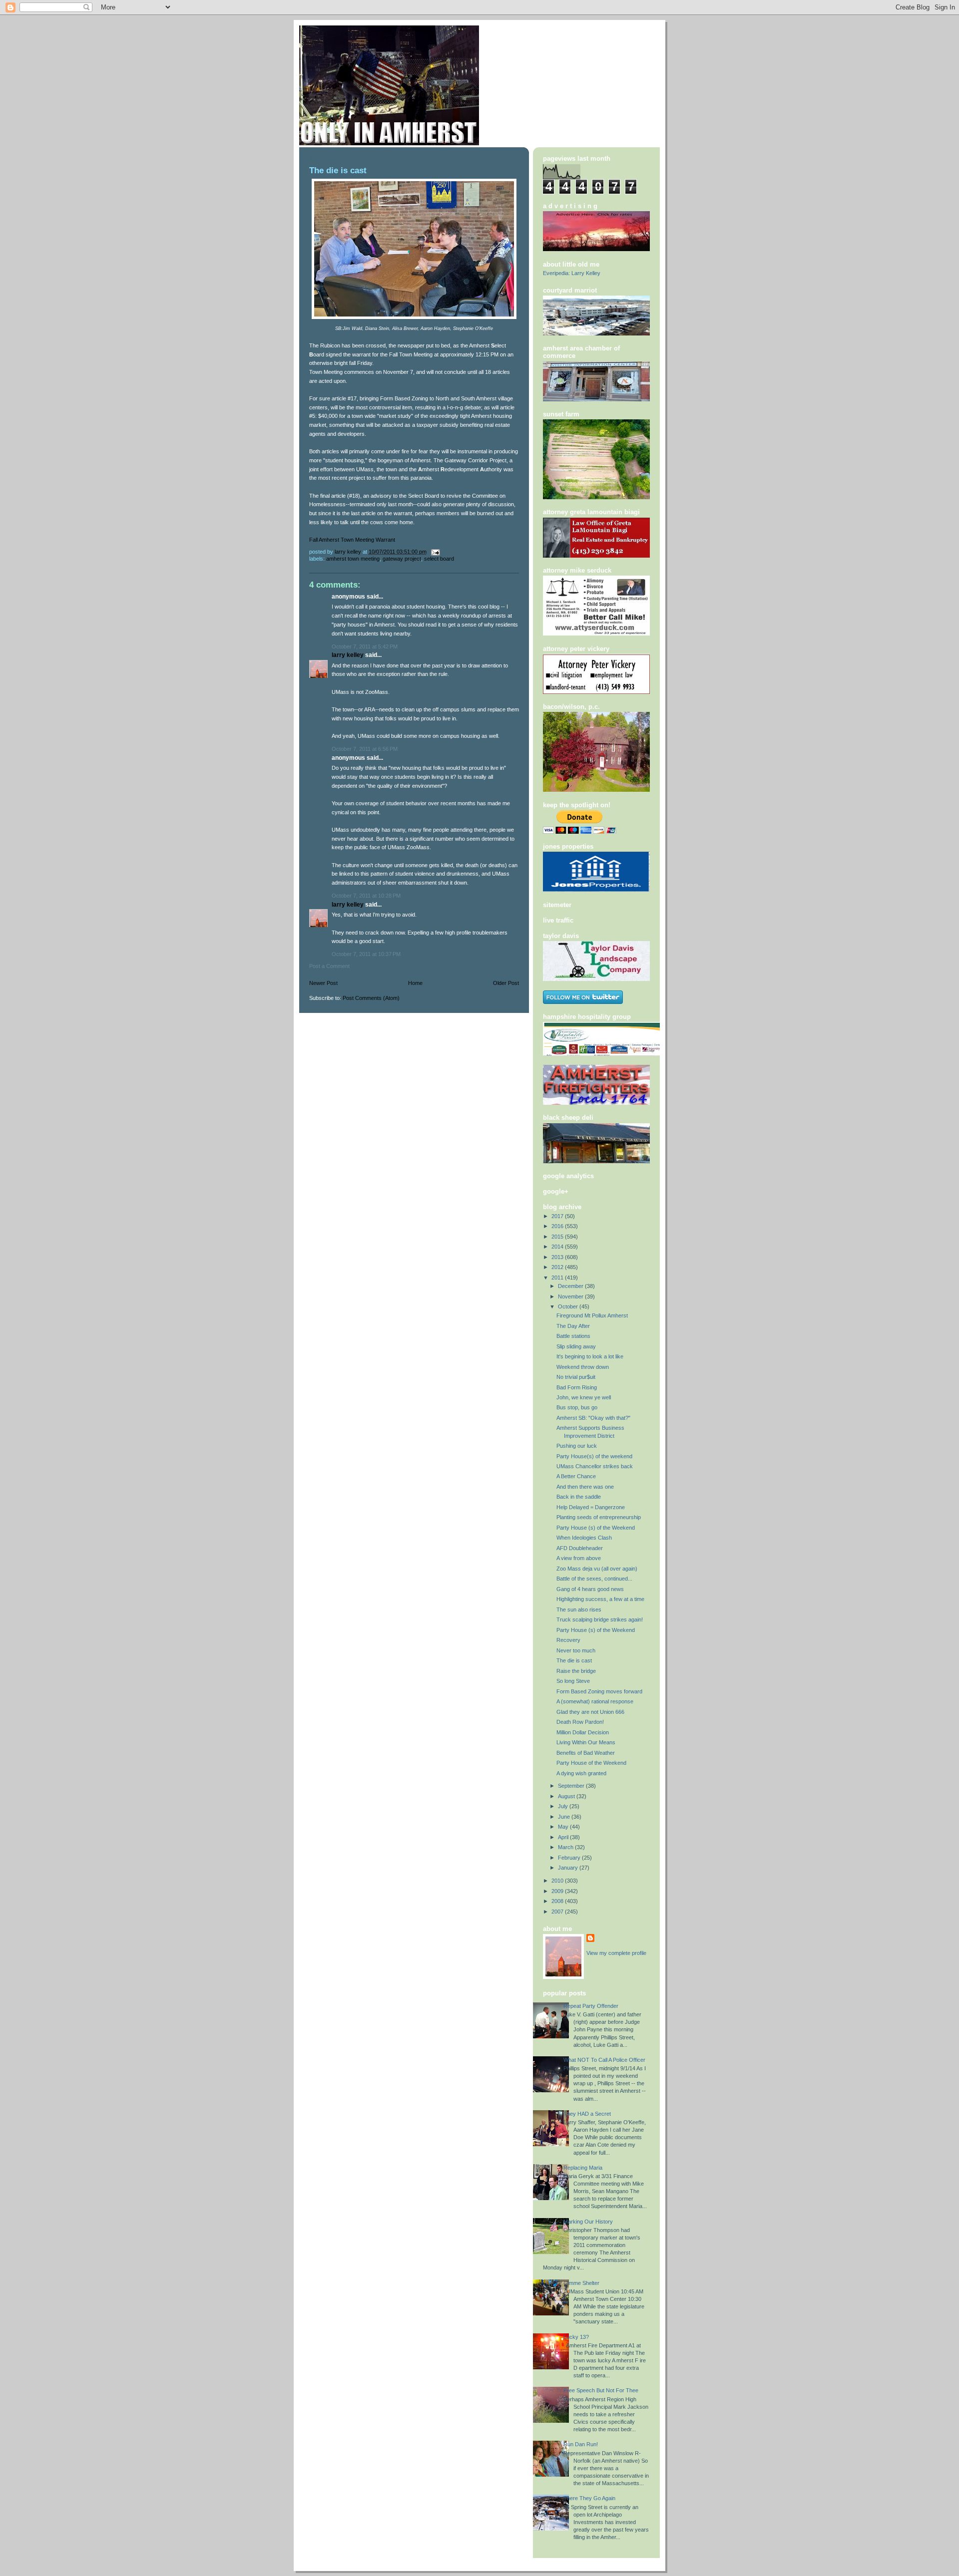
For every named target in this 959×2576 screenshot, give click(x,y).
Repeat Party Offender (591, 2006)
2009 (558, 1891)
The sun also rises (579, 1610)
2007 (558, 1912)
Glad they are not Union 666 (590, 1712)
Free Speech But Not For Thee (601, 2390)
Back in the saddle (579, 1497)
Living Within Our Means (586, 1742)
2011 (558, 1278)
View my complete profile (616, 1953)
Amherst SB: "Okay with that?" (593, 1418)
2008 (558, 1901)
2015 (558, 1237)
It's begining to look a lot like (590, 1356)
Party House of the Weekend (591, 1763)
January (569, 1868)
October (569, 1306)
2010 (558, 1881)
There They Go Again (589, 2498)
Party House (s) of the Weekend (596, 1528)
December (571, 1286)
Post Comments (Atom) (371, 998)
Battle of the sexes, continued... (594, 1579)
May (564, 1827)
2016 (558, 1226)
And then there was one (585, 1487)
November (571, 1296)
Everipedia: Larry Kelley (572, 273)
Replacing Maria (583, 2168)
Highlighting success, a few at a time (600, 1599)
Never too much (576, 1650)
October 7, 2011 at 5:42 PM (365, 646)
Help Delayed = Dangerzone (591, 1507)
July (564, 1806)
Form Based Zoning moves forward (599, 1691)
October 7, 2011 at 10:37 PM (366, 954)
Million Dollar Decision (583, 1732)
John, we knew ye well (584, 1397)
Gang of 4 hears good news (590, 1589)
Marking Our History (588, 2222)
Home (415, 983)
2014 (558, 1247)
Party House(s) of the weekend (594, 1456)
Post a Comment (329, 966)
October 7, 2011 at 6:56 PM (365, 749)
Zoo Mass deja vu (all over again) (597, 1569)
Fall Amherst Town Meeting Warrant (352, 540)
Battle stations (573, 1336)
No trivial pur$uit (576, 1377)
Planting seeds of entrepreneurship (599, 1517)
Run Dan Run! (581, 2444)
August (567, 1796)
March (566, 1847)
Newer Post (323, 983)
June (565, 1817)
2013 (558, 1257)
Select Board (439, 559)
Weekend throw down (583, 1367)
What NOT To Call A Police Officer (604, 2060)
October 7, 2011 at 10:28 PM (366, 896)
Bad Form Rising (577, 1387)
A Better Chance (576, 1476)
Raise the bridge (576, 1671)
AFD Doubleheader (580, 1548)
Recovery (568, 1640)
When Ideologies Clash (584, 1538)
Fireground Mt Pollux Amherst (592, 1315)
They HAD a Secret (587, 2114)
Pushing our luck (577, 1446)
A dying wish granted (581, 1773)
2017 (558, 1216)
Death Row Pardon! (580, 1722)
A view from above (579, 1558)
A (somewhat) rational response (595, 1701)
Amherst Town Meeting (353, 559)
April (564, 1837)
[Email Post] (435, 552)
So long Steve (573, 1681)
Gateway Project (402, 559)
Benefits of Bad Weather (586, 1753)
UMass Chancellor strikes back (595, 1466)
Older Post (506, 983)
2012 (558, 1267)
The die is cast (574, 1660)
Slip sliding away (576, 1346)
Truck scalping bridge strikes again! (600, 1619)
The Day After (573, 1326)
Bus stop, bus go (577, 1407)
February (570, 1858)
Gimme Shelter (581, 2283)
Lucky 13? (576, 2337)
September (572, 1786)
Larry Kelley (348, 655)
